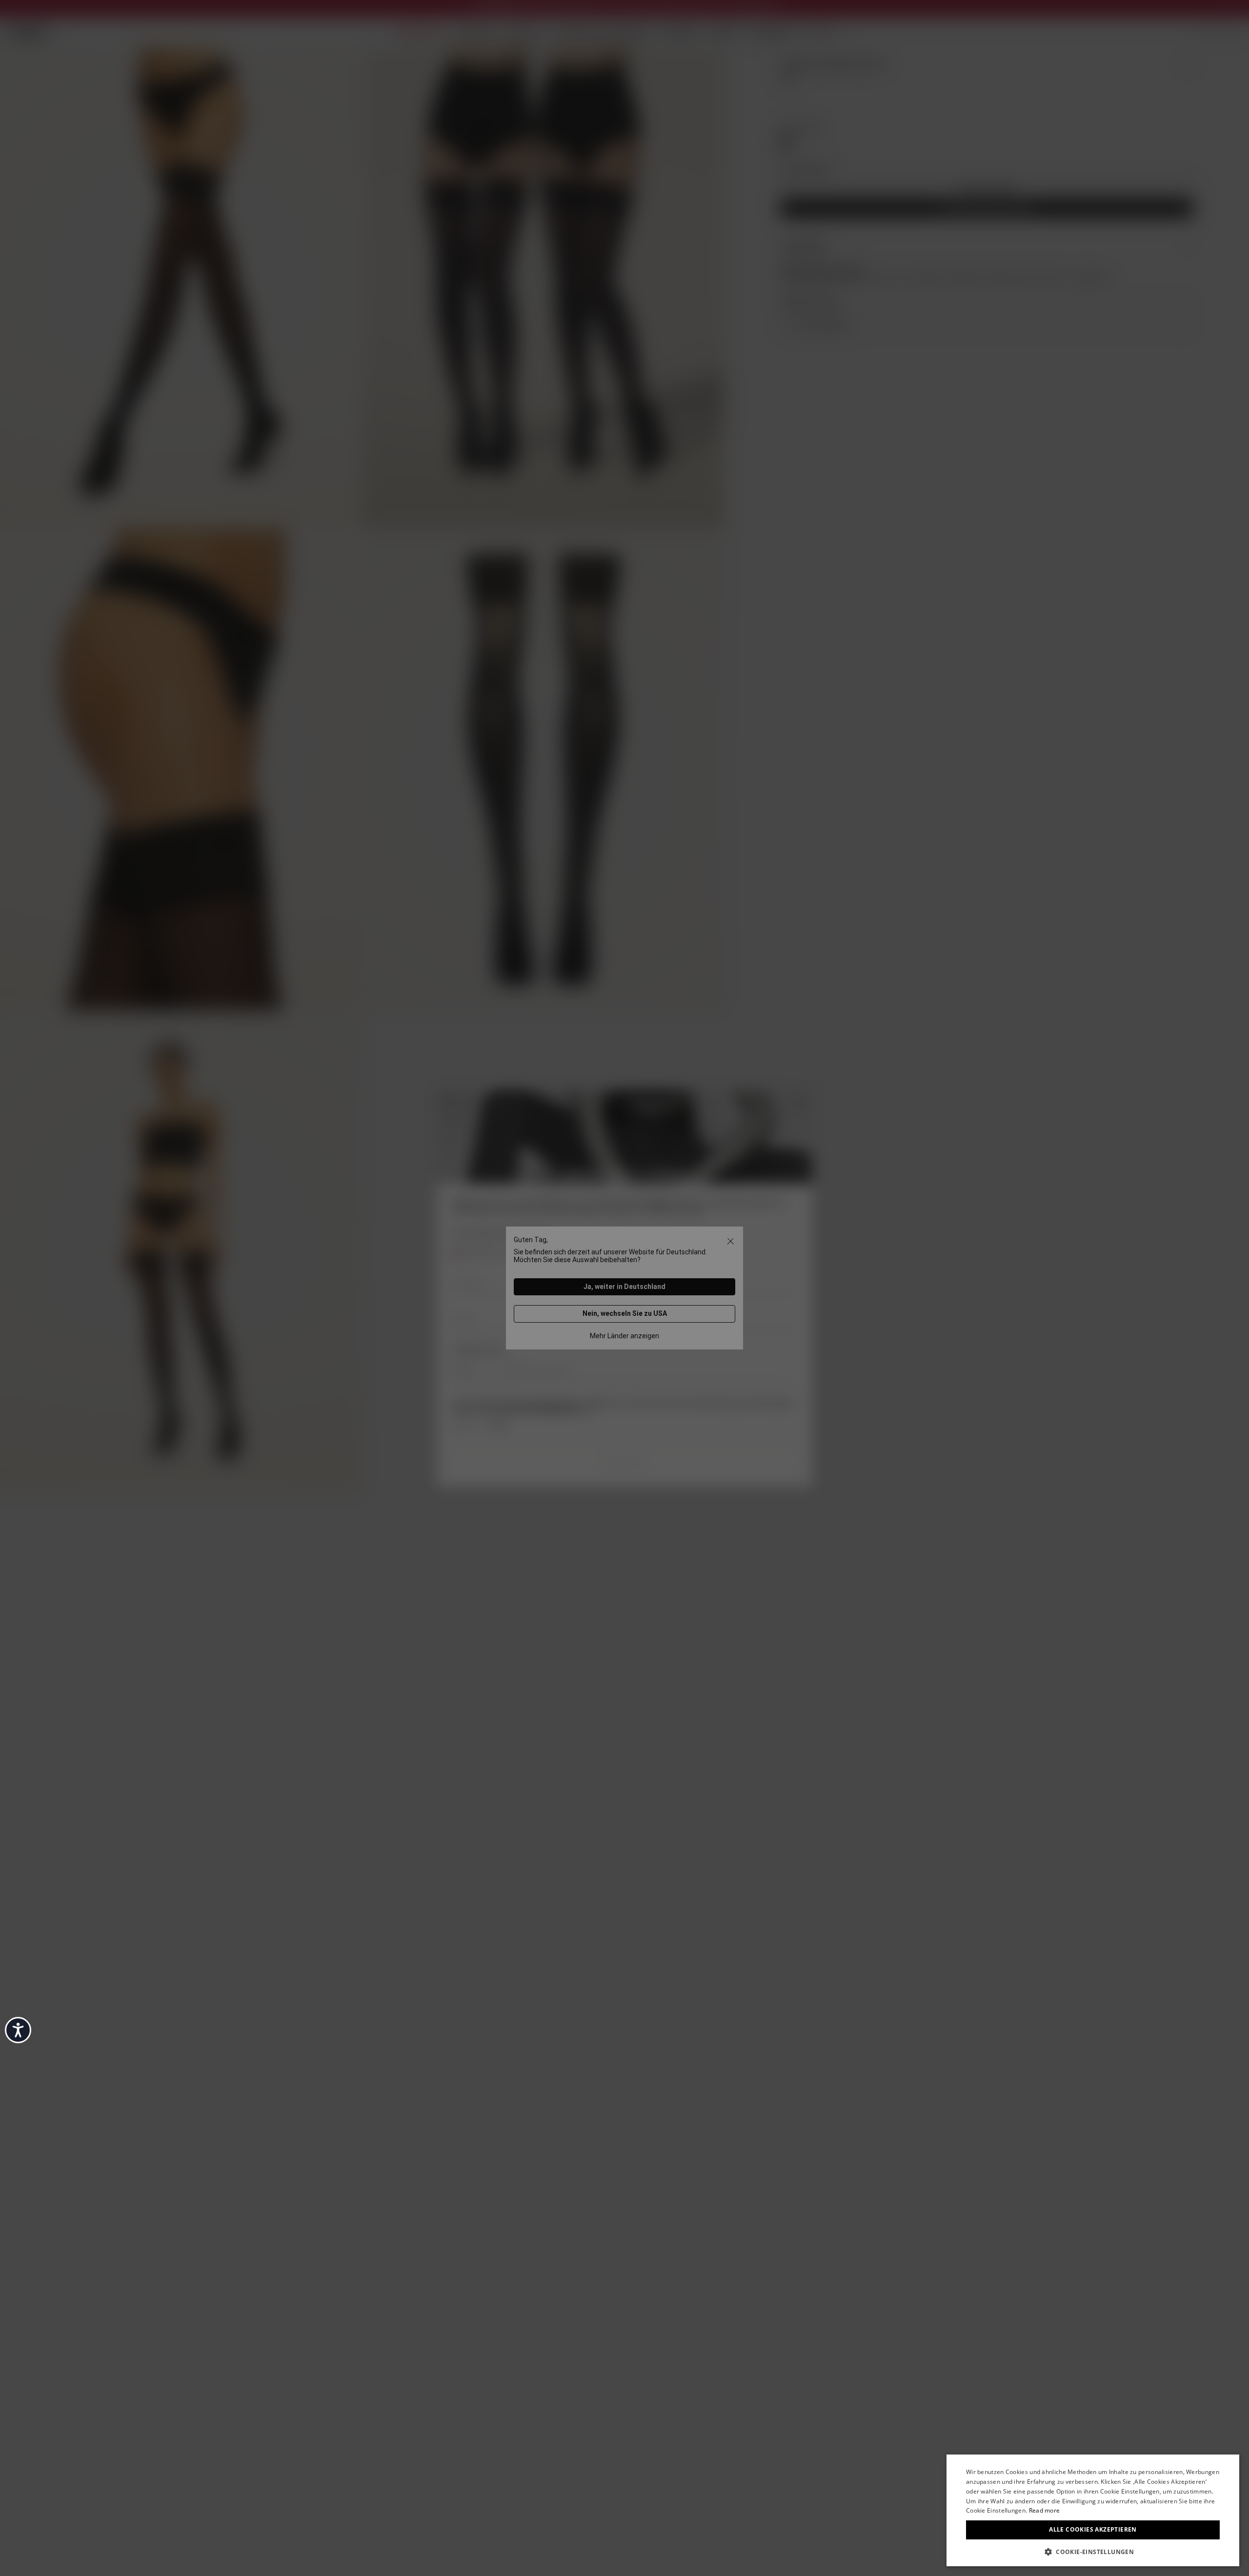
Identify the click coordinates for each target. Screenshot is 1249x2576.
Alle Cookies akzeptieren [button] (1093, 2529)
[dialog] (1093, 2510)
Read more (1045, 2510)
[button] (1093, 2551)
